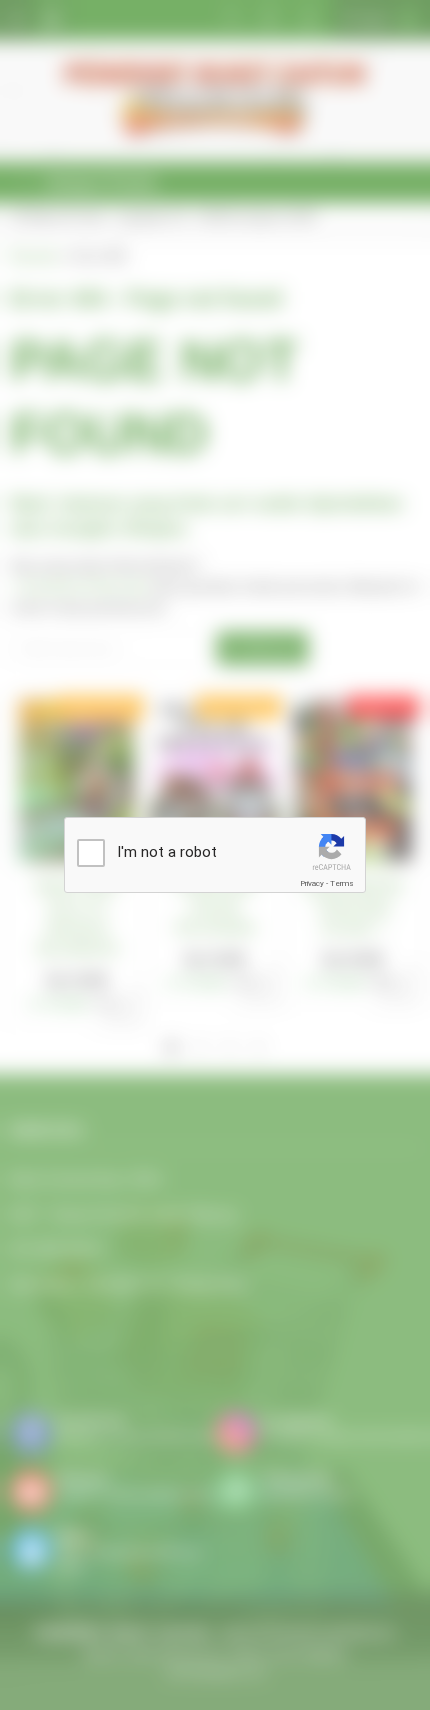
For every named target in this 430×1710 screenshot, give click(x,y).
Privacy (312, 883)
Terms (342, 883)
